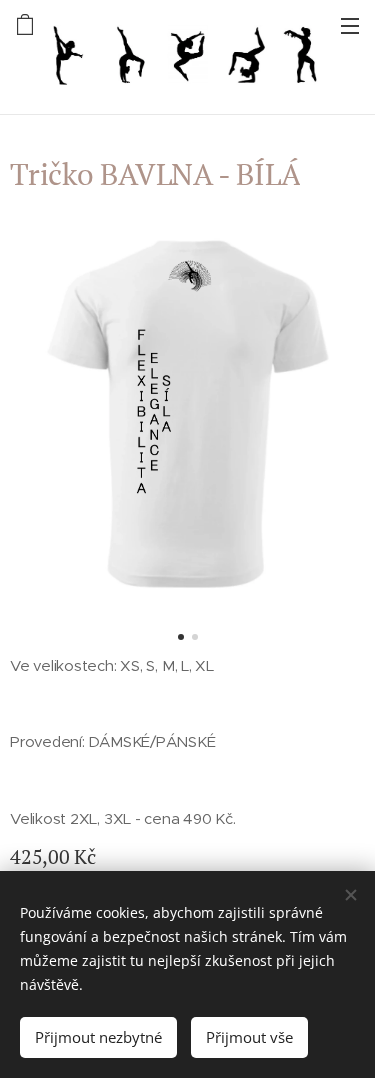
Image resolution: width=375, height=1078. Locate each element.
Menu (350, 25)
